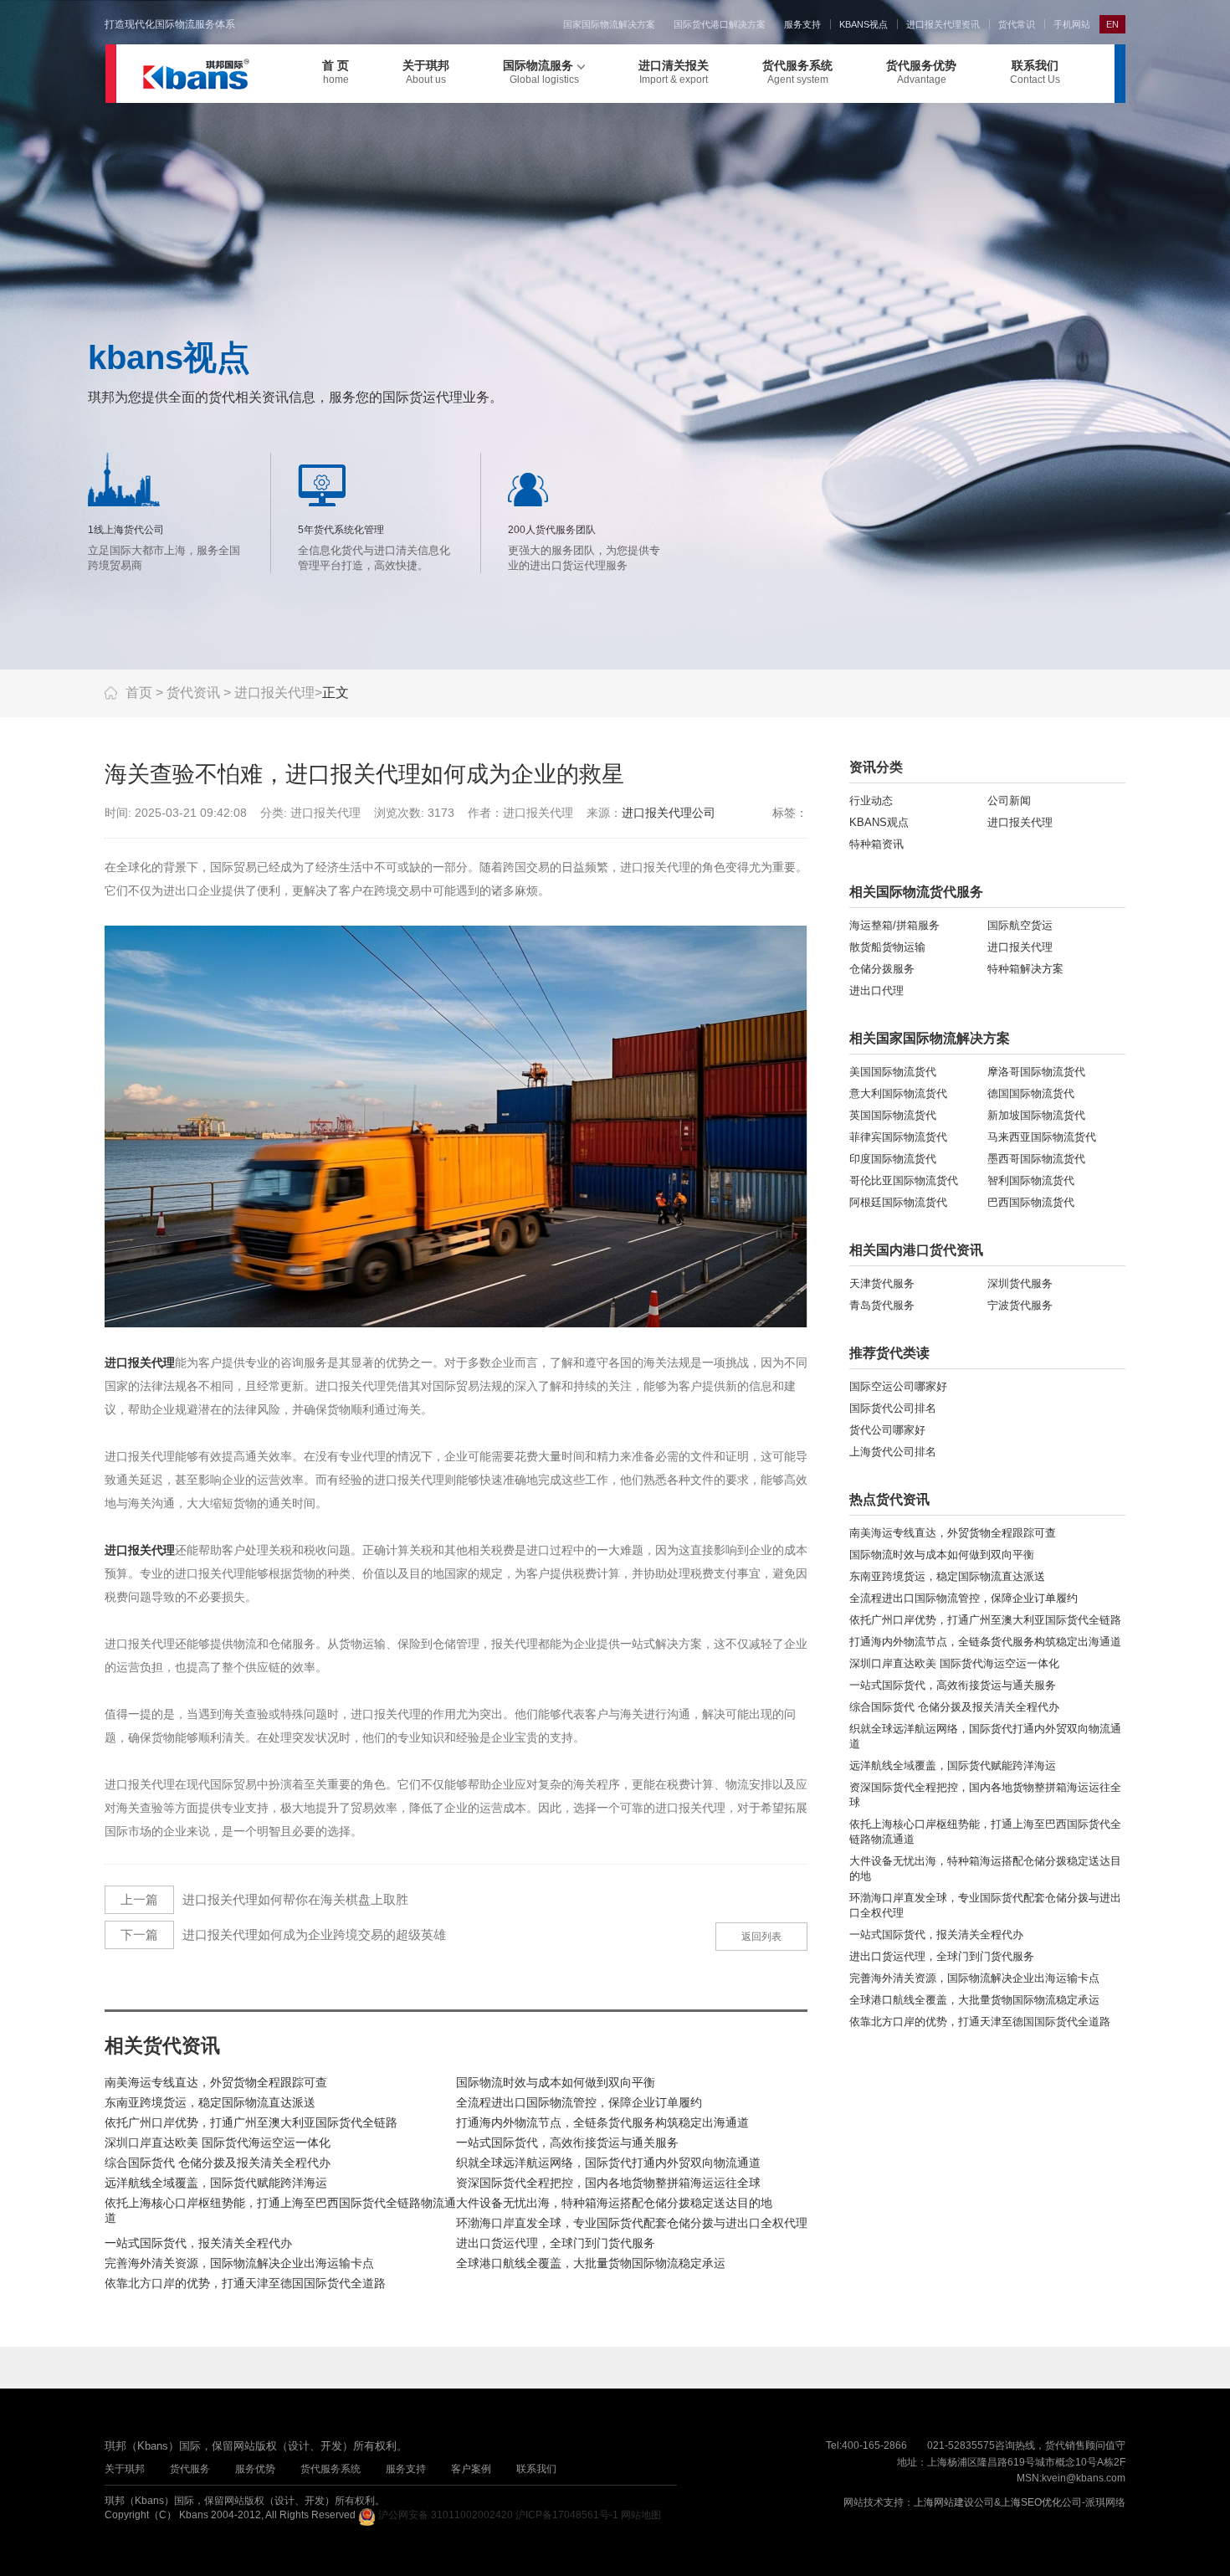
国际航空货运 (1020, 925)
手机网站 (1072, 24)
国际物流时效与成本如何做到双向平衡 (556, 2082)
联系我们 (1035, 72)
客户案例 (471, 2469)
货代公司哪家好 (887, 1430)
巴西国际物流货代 (1031, 1202)
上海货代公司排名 (893, 1452)
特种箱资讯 (876, 844)
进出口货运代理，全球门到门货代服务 (556, 2243)
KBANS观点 (879, 822)
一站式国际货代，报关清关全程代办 (198, 2243)
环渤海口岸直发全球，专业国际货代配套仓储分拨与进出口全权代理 (632, 2223)
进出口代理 (876, 990)
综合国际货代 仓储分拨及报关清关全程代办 (218, 2163)
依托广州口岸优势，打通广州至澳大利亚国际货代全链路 (251, 2122)
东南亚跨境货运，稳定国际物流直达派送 (210, 2102)
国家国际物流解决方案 (609, 24)
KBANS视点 (864, 24)
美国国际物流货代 (893, 1072)
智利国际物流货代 (1031, 1180)
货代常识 (1017, 24)
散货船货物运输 (887, 947)
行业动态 (871, 801)
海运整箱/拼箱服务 (894, 925)
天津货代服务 (882, 1283)
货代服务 (190, 2469)
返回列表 (761, 1937)
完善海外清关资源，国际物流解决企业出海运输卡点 (239, 2263)
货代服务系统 (797, 72)
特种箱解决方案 (1025, 969)
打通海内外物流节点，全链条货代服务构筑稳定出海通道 (602, 2122)
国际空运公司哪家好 (898, 1386)
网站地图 (641, 2515)
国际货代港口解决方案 (720, 24)
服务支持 (802, 24)
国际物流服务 (541, 72)
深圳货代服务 (1020, 1283)
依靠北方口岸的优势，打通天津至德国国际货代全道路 (245, 2283)
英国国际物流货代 (893, 1115)
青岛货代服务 (882, 1305)
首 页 (336, 72)
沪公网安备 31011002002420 (446, 2515)
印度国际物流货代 (893, 1159)
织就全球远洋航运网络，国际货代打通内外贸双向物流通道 (608, 2163)
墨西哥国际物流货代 (1036, 1159)
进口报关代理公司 (669, 813)
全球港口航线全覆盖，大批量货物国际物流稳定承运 (591, 2263)
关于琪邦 (426, 72)
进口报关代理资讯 (943, 24)
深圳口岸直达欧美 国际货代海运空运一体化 (218, 2142)
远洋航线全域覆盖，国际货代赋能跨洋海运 (216, 2183)
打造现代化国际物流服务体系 (170, 24)
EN (1112, 24)
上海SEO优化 (1031, 2502)
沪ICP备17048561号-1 (567, 2515)
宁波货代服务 (1020, 1305)
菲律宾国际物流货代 (898, 1137)
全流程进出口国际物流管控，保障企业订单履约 (579, 2102)
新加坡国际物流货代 (1036, 1115)
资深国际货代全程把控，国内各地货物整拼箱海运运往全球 (608, 2183)
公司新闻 (1009, 801)
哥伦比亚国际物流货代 (904, 1180)
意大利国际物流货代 (898, 1093)
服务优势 (255, 2469)
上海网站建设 (944, 2502)
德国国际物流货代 (1031, 1093)
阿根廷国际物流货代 (898, 1202)
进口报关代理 (274, 693)
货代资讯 (193, 693)
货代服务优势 (921, 72)
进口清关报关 (674, 72)
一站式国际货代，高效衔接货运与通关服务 (567, 2142)
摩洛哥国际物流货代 (1036, 1072)
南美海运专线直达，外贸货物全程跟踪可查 (216, 2082)
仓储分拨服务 (882, 969)
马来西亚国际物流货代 (1042, 1137)
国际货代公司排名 (893, 1408)
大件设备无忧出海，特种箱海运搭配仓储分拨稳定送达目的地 (614, 2203)
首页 (139, 693)
